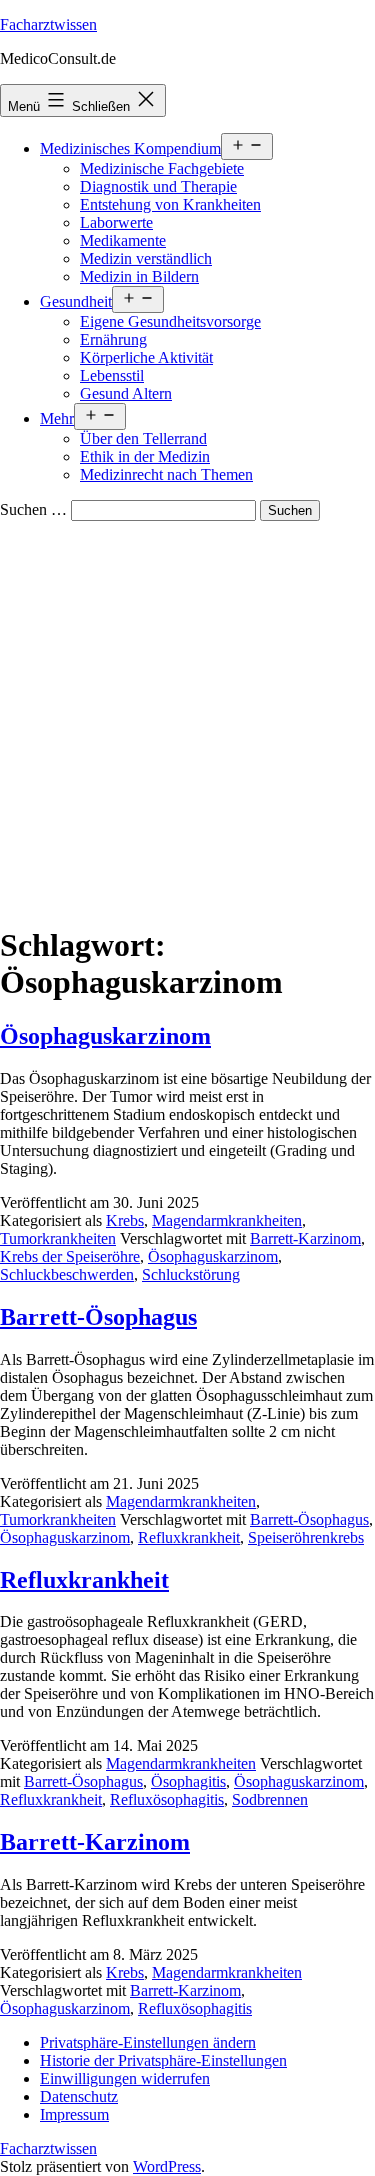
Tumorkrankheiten (58, 1238)
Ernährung (113, 339)
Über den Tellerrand (143, 438)
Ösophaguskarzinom (105, 1036)
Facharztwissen (48, 24)
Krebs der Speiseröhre (70, 1256)
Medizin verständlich (146, 258)
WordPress (167, 2166)
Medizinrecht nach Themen (166, 474)
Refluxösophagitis (167, 1799)
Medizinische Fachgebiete (162, 168)
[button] (148, 2042)
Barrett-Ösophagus (98, 1317)
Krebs (125, 1220)
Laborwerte (116, 222)
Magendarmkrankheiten (227, 1220)
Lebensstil (112, 375)
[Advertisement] (187, 718)
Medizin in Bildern (139, 276)
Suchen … (33, 509)
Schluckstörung (191, 1274)
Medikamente (123, 240)
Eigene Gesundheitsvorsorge (170, 321)
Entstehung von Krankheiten (170, 204)
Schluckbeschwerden (67, 1274)
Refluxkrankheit (189, 1537)
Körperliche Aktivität (146, 357)
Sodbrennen (270, 1799)
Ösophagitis (188, 1781)
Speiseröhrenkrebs (306, 1537)
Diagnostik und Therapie (158, 186)
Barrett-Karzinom (305, 1238)
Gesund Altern (126, 393)
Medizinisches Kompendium (130, 148)
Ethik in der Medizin (145, 456)
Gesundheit (76, 301)
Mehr (57, 418)
